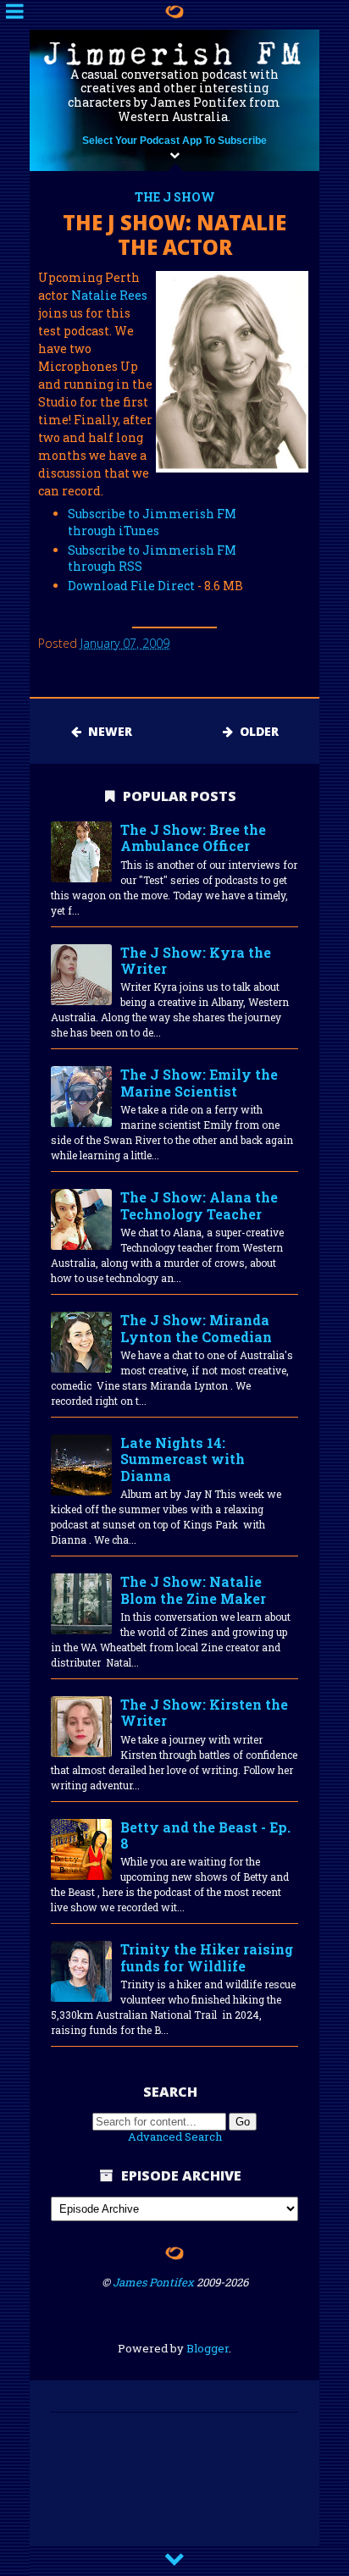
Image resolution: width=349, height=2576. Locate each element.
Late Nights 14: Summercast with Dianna (183, 1459)
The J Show (175, 197)
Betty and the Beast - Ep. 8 (205, 1835)
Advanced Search (175, 2137)
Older (256, 731)
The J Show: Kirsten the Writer (204, 1713)
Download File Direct (131, 586)
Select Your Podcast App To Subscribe (174, 141)
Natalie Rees (109, 295)
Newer (107, 731)
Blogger (208, 2348)
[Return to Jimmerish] (174, 2256)
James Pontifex (153, 2282)
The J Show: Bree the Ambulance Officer (193, 838)
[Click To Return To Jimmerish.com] (174, 11)
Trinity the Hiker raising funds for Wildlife (207, 1957)
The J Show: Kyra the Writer (196, 961)
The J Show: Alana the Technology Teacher (199, 1205)
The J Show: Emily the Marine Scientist (199, 1083)
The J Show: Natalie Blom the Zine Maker (193, 1590)
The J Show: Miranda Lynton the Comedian (196, 1328)
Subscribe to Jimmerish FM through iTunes (152, 522)
